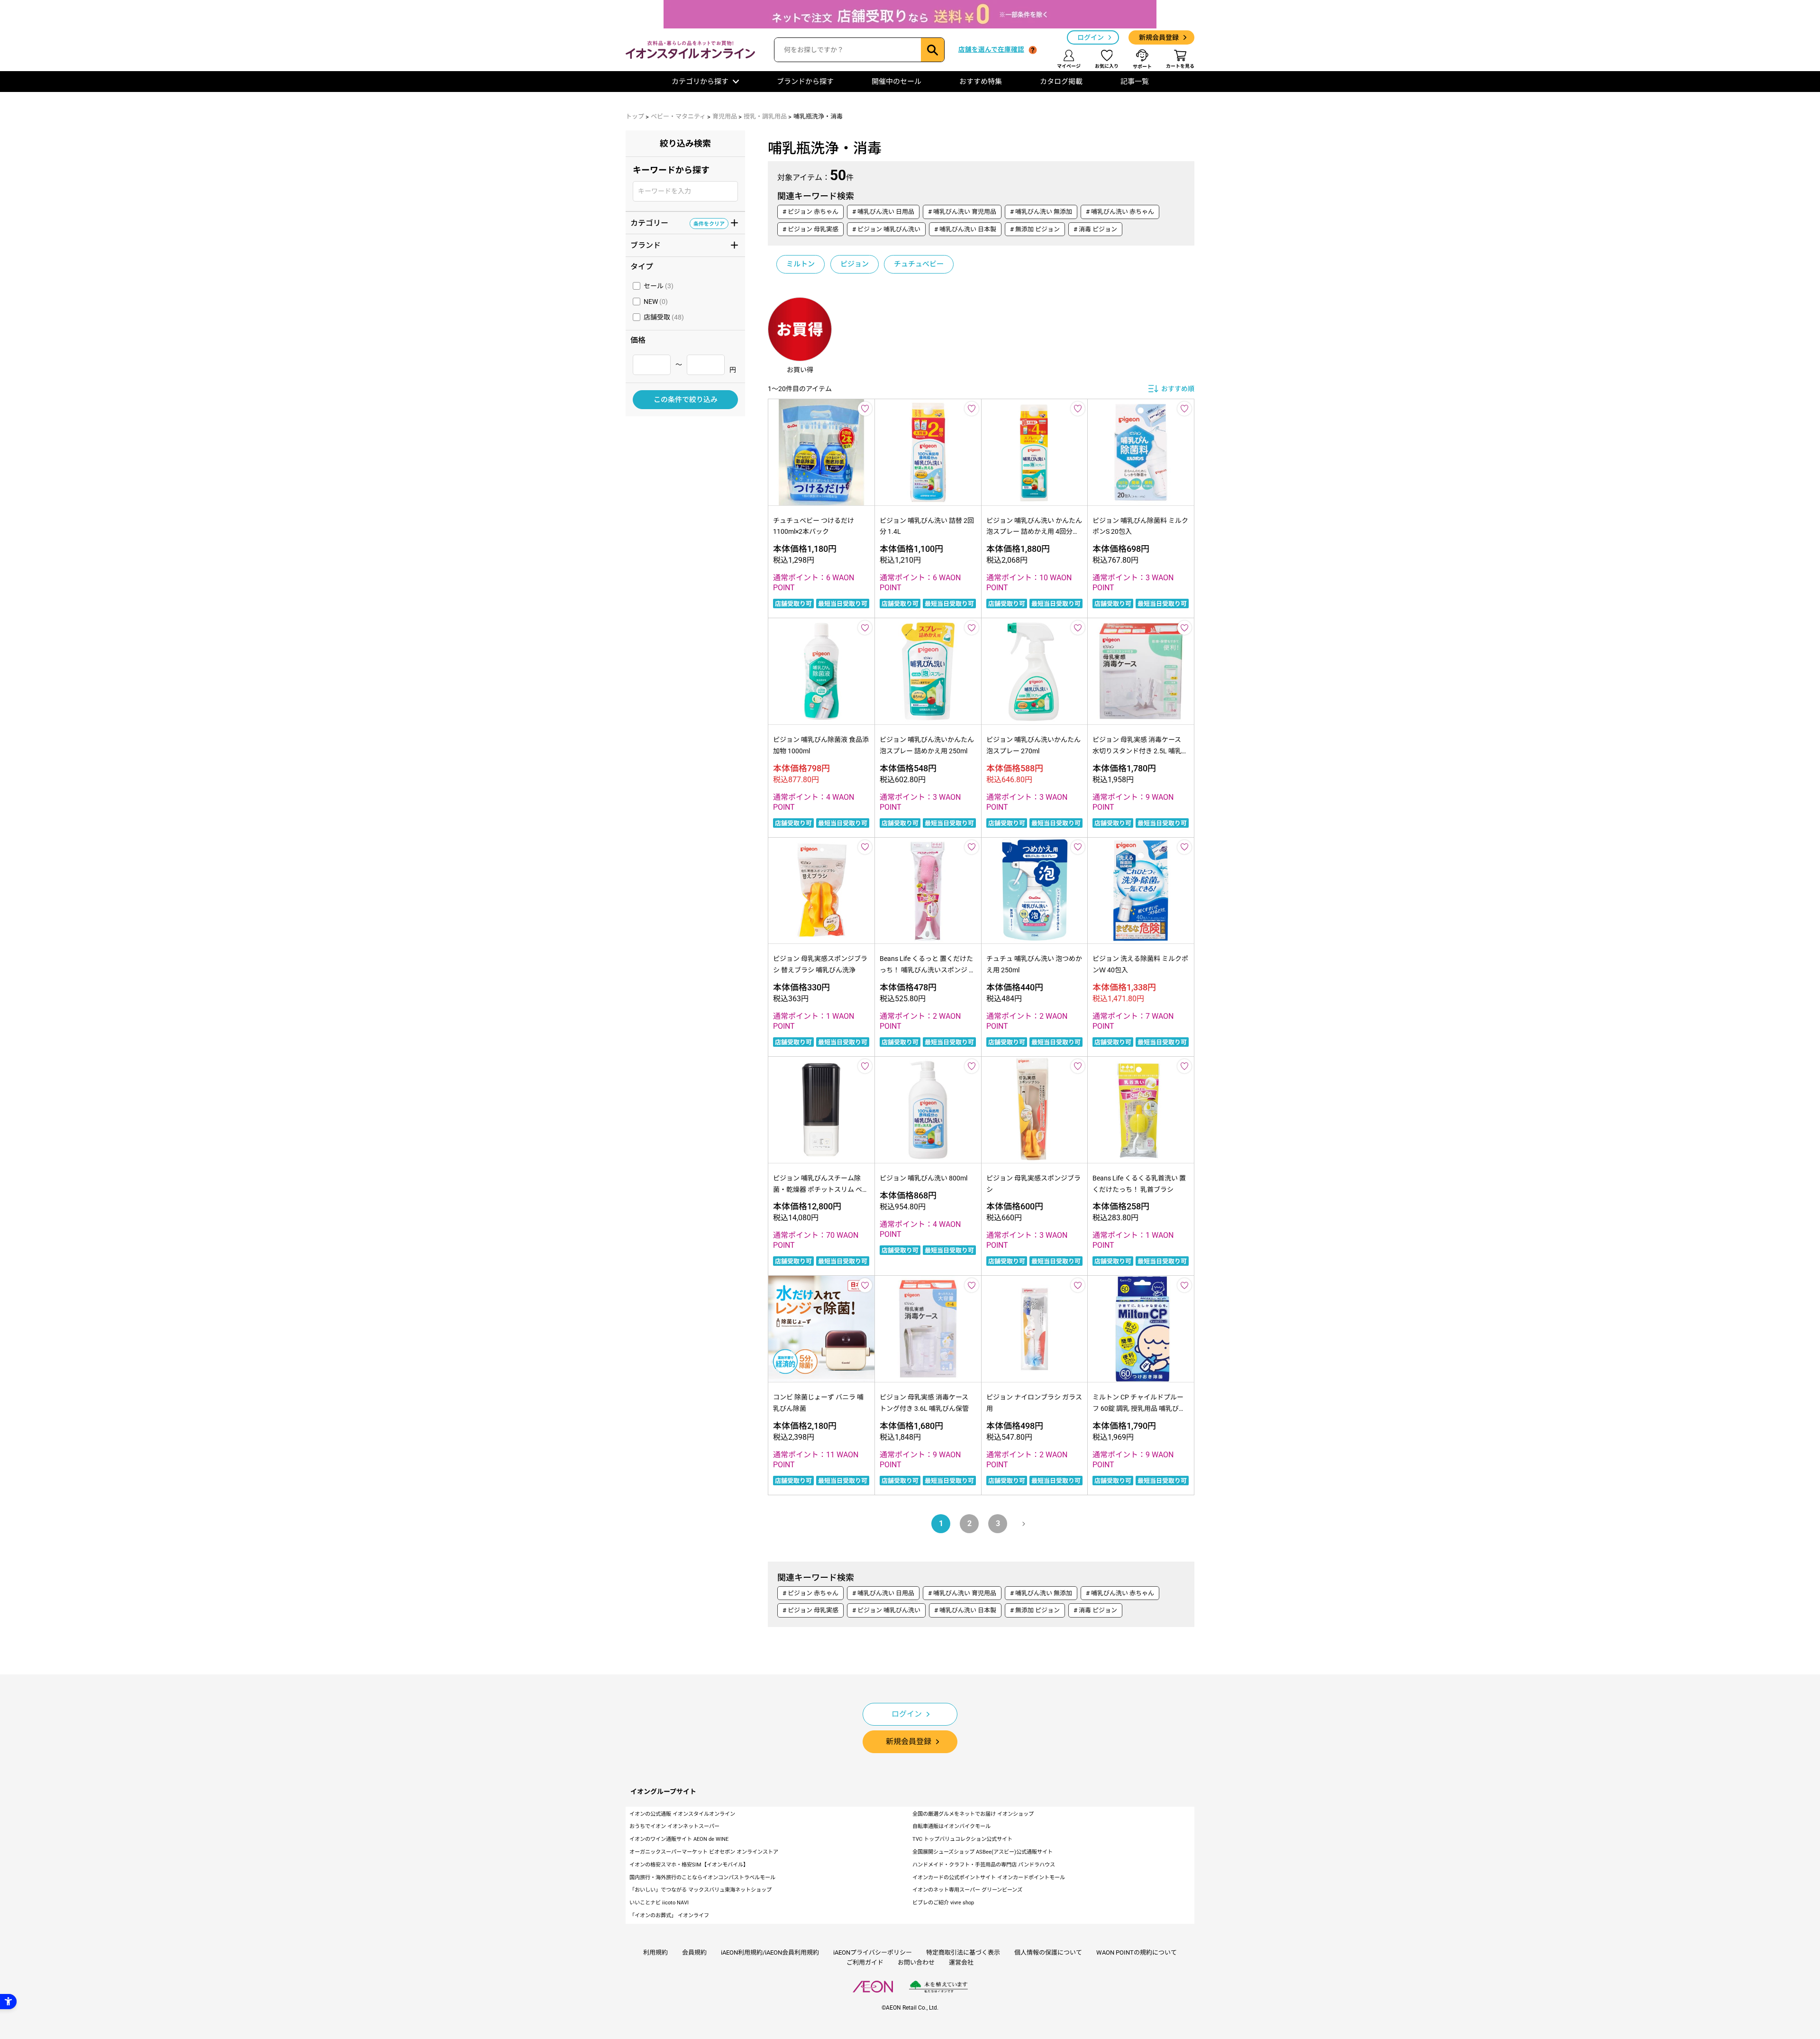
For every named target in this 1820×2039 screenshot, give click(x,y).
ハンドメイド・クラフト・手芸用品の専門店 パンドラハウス (984, 1865)
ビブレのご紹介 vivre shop (943, 1903)
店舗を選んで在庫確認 (991, 49)
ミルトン (801, 264)
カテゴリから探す (700, 82)
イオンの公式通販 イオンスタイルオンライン (682, 1814)
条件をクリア (709, 223)
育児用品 (725, 116)
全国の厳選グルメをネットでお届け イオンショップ (973, 1814)
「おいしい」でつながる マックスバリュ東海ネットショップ (701, 1890)
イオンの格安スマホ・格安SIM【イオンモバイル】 (689, 1865)
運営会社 (961, 1962)
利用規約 (655, 1952)
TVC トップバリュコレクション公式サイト (962, 1839)
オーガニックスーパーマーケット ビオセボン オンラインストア (704, 1852)
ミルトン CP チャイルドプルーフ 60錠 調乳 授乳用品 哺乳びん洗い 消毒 (1139, 1408)
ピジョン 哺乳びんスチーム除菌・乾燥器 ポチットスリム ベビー (821, 1189)
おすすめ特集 (981, 82)
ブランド (678, 245)
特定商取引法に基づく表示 (963, 1952)
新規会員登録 (1159, 37)
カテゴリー (678, 222)
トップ (635, 116)
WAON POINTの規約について (1137, 1952)
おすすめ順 (1178, 389)
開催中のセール (896, 82)
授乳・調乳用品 (765, 116)
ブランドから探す (805, 82)
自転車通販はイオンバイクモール (951, 1826)
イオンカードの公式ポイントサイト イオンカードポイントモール (989, 1878)
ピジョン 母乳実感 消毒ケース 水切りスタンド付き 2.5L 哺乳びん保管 (1140, 751)
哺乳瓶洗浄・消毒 (818, 116)
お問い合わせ (916, 1962)
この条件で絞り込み (686, 400)
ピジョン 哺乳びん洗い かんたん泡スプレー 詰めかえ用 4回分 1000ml (1034, 532)
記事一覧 (1135, 82)
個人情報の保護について (1048, 1952)
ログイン (1091, 37)
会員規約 (694, 1952)
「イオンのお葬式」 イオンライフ (669, 1916)
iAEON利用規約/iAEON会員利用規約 (770, 1952)
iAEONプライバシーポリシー (873, 1952)
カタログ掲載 (1061, 82)
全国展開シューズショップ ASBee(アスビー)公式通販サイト (983, 1852)
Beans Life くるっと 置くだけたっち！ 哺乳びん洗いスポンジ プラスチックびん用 (928, 970)
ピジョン (855, 264)
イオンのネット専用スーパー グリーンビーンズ (967, 1890)
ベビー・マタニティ (678, 116)
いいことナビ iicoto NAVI (659, 1903)
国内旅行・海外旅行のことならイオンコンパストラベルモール (702, 1878)
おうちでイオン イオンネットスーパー (674, 1826)
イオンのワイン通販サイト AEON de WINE (679, 1839)
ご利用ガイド (865, 1962)
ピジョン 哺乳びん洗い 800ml (924, 1178)
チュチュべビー (919, 264)
